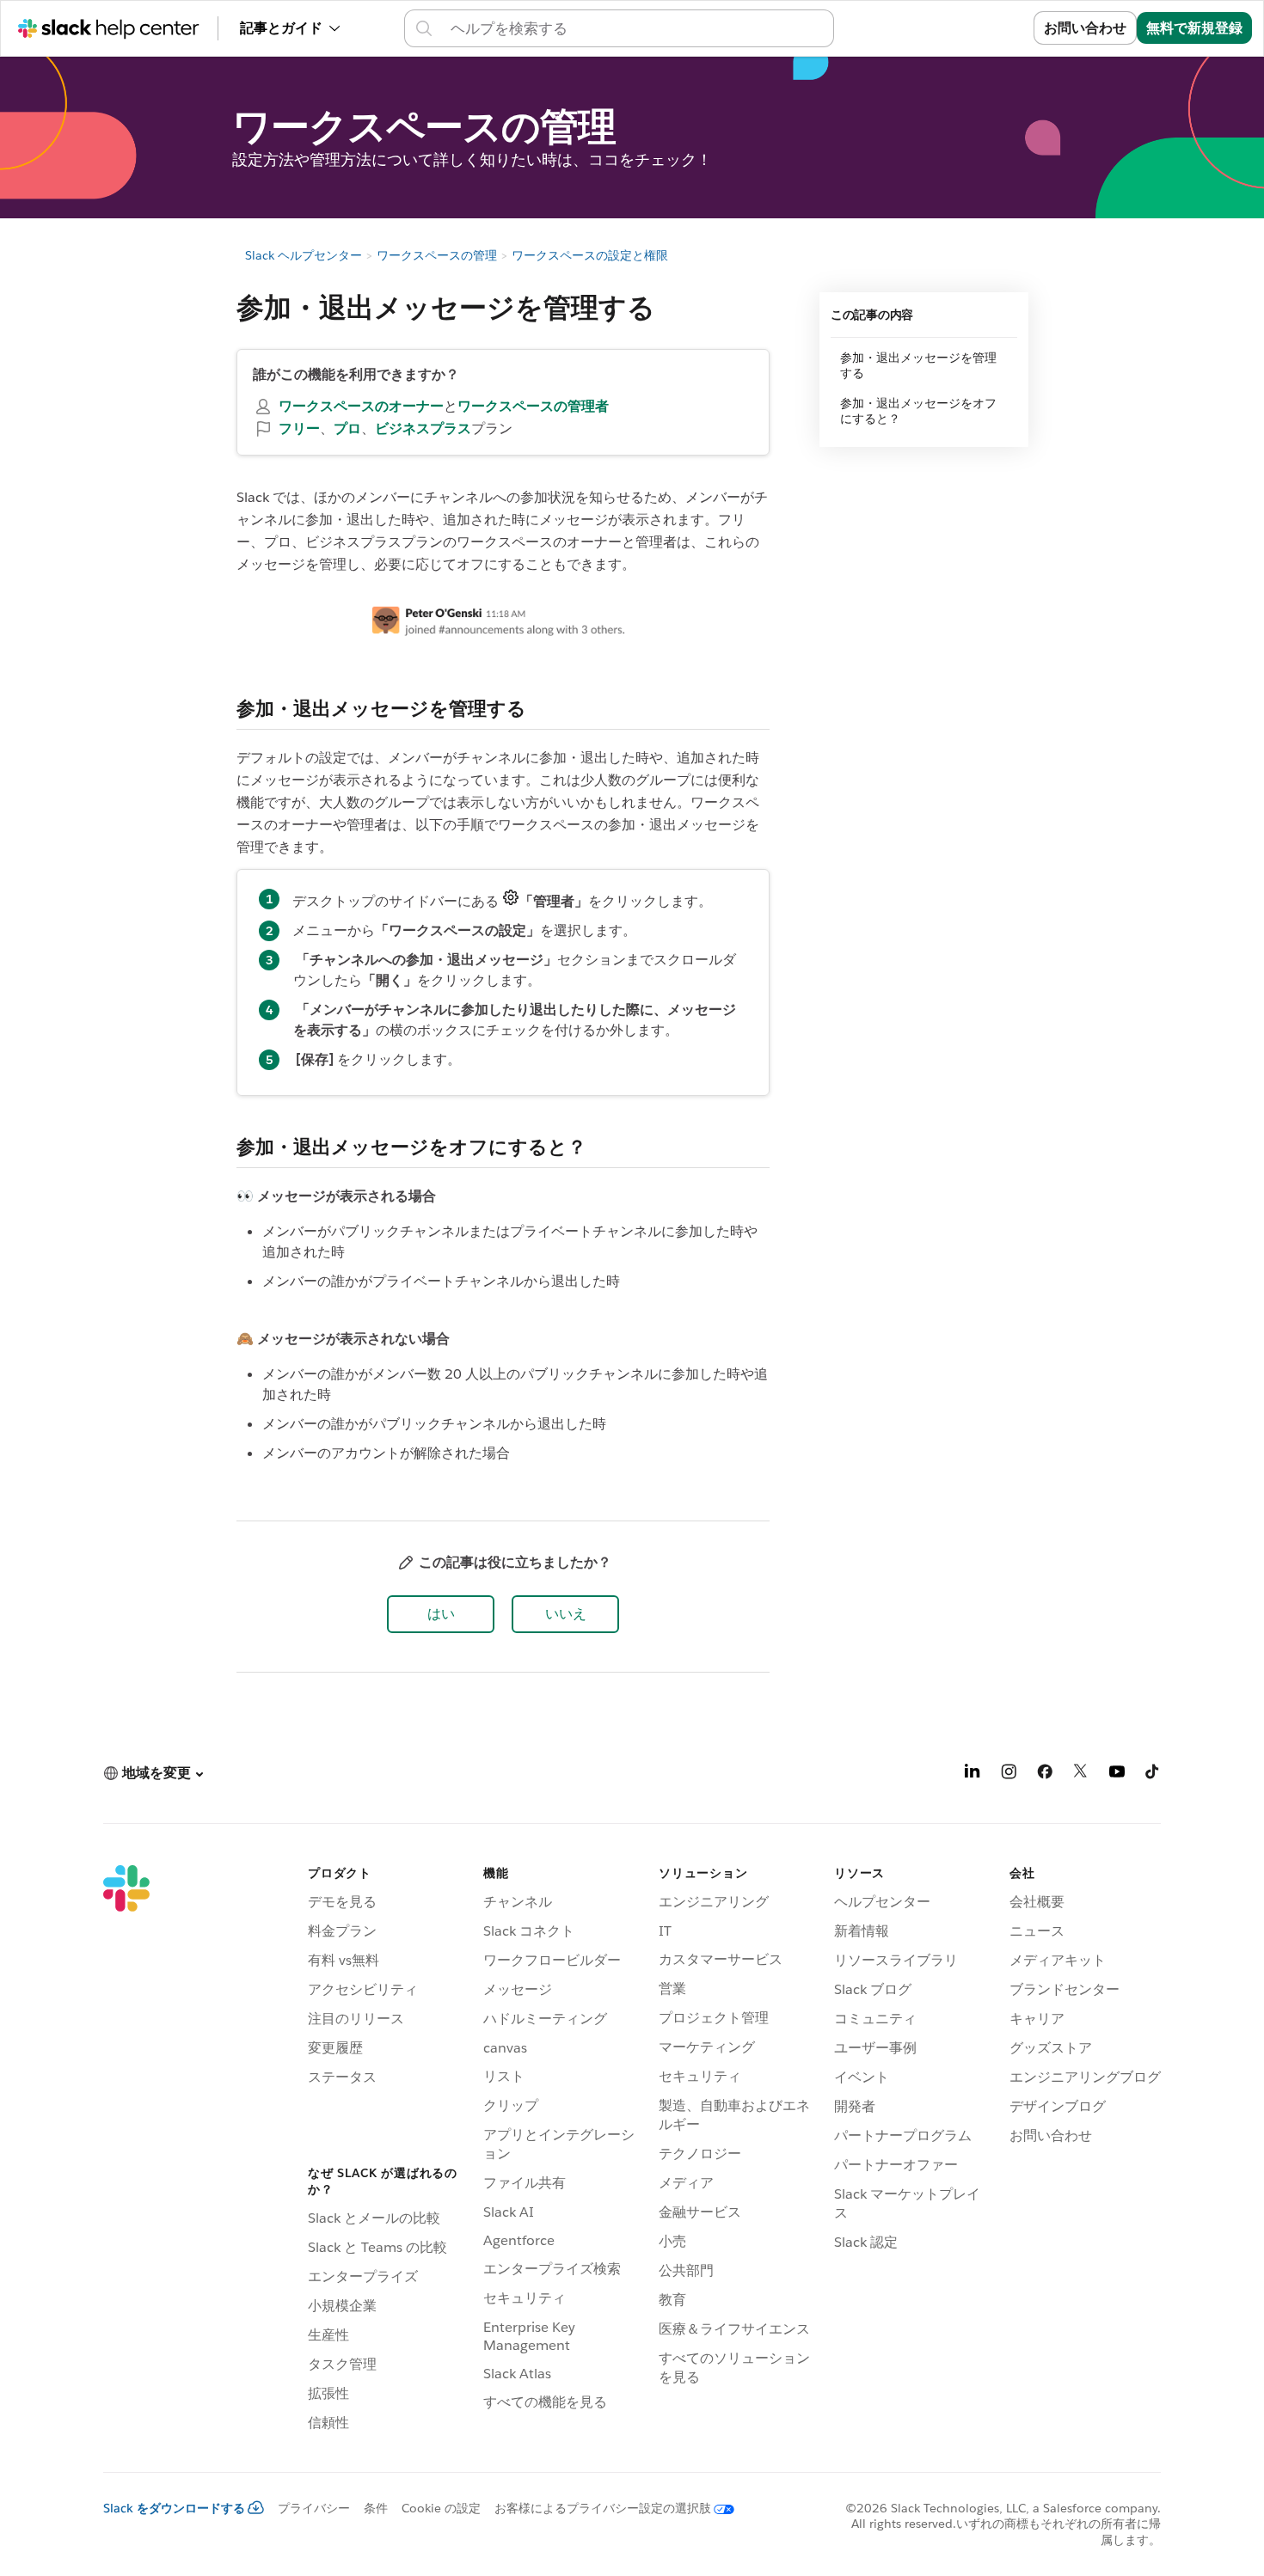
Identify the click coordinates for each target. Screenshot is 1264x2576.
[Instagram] (1009, 1774)
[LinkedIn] (973, 1774)
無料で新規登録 (1194, 28)
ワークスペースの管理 (437, 255)
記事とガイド (281, 28)
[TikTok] (1153, 1774)
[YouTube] (1117, 1774)
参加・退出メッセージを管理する (918, 365)
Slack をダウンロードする (174, 2508)
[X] (1081, 1774)
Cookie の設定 (441, 2508)
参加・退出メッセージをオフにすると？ (918, 411)
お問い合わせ (1085, 28)
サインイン (978, 28)
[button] (441, 1614)
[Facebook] (1045, 1774)
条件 (376, 2508)
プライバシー (314, 2508)
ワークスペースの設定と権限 (590, 255)
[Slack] (126, 2151)
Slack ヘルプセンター (304, 255)
